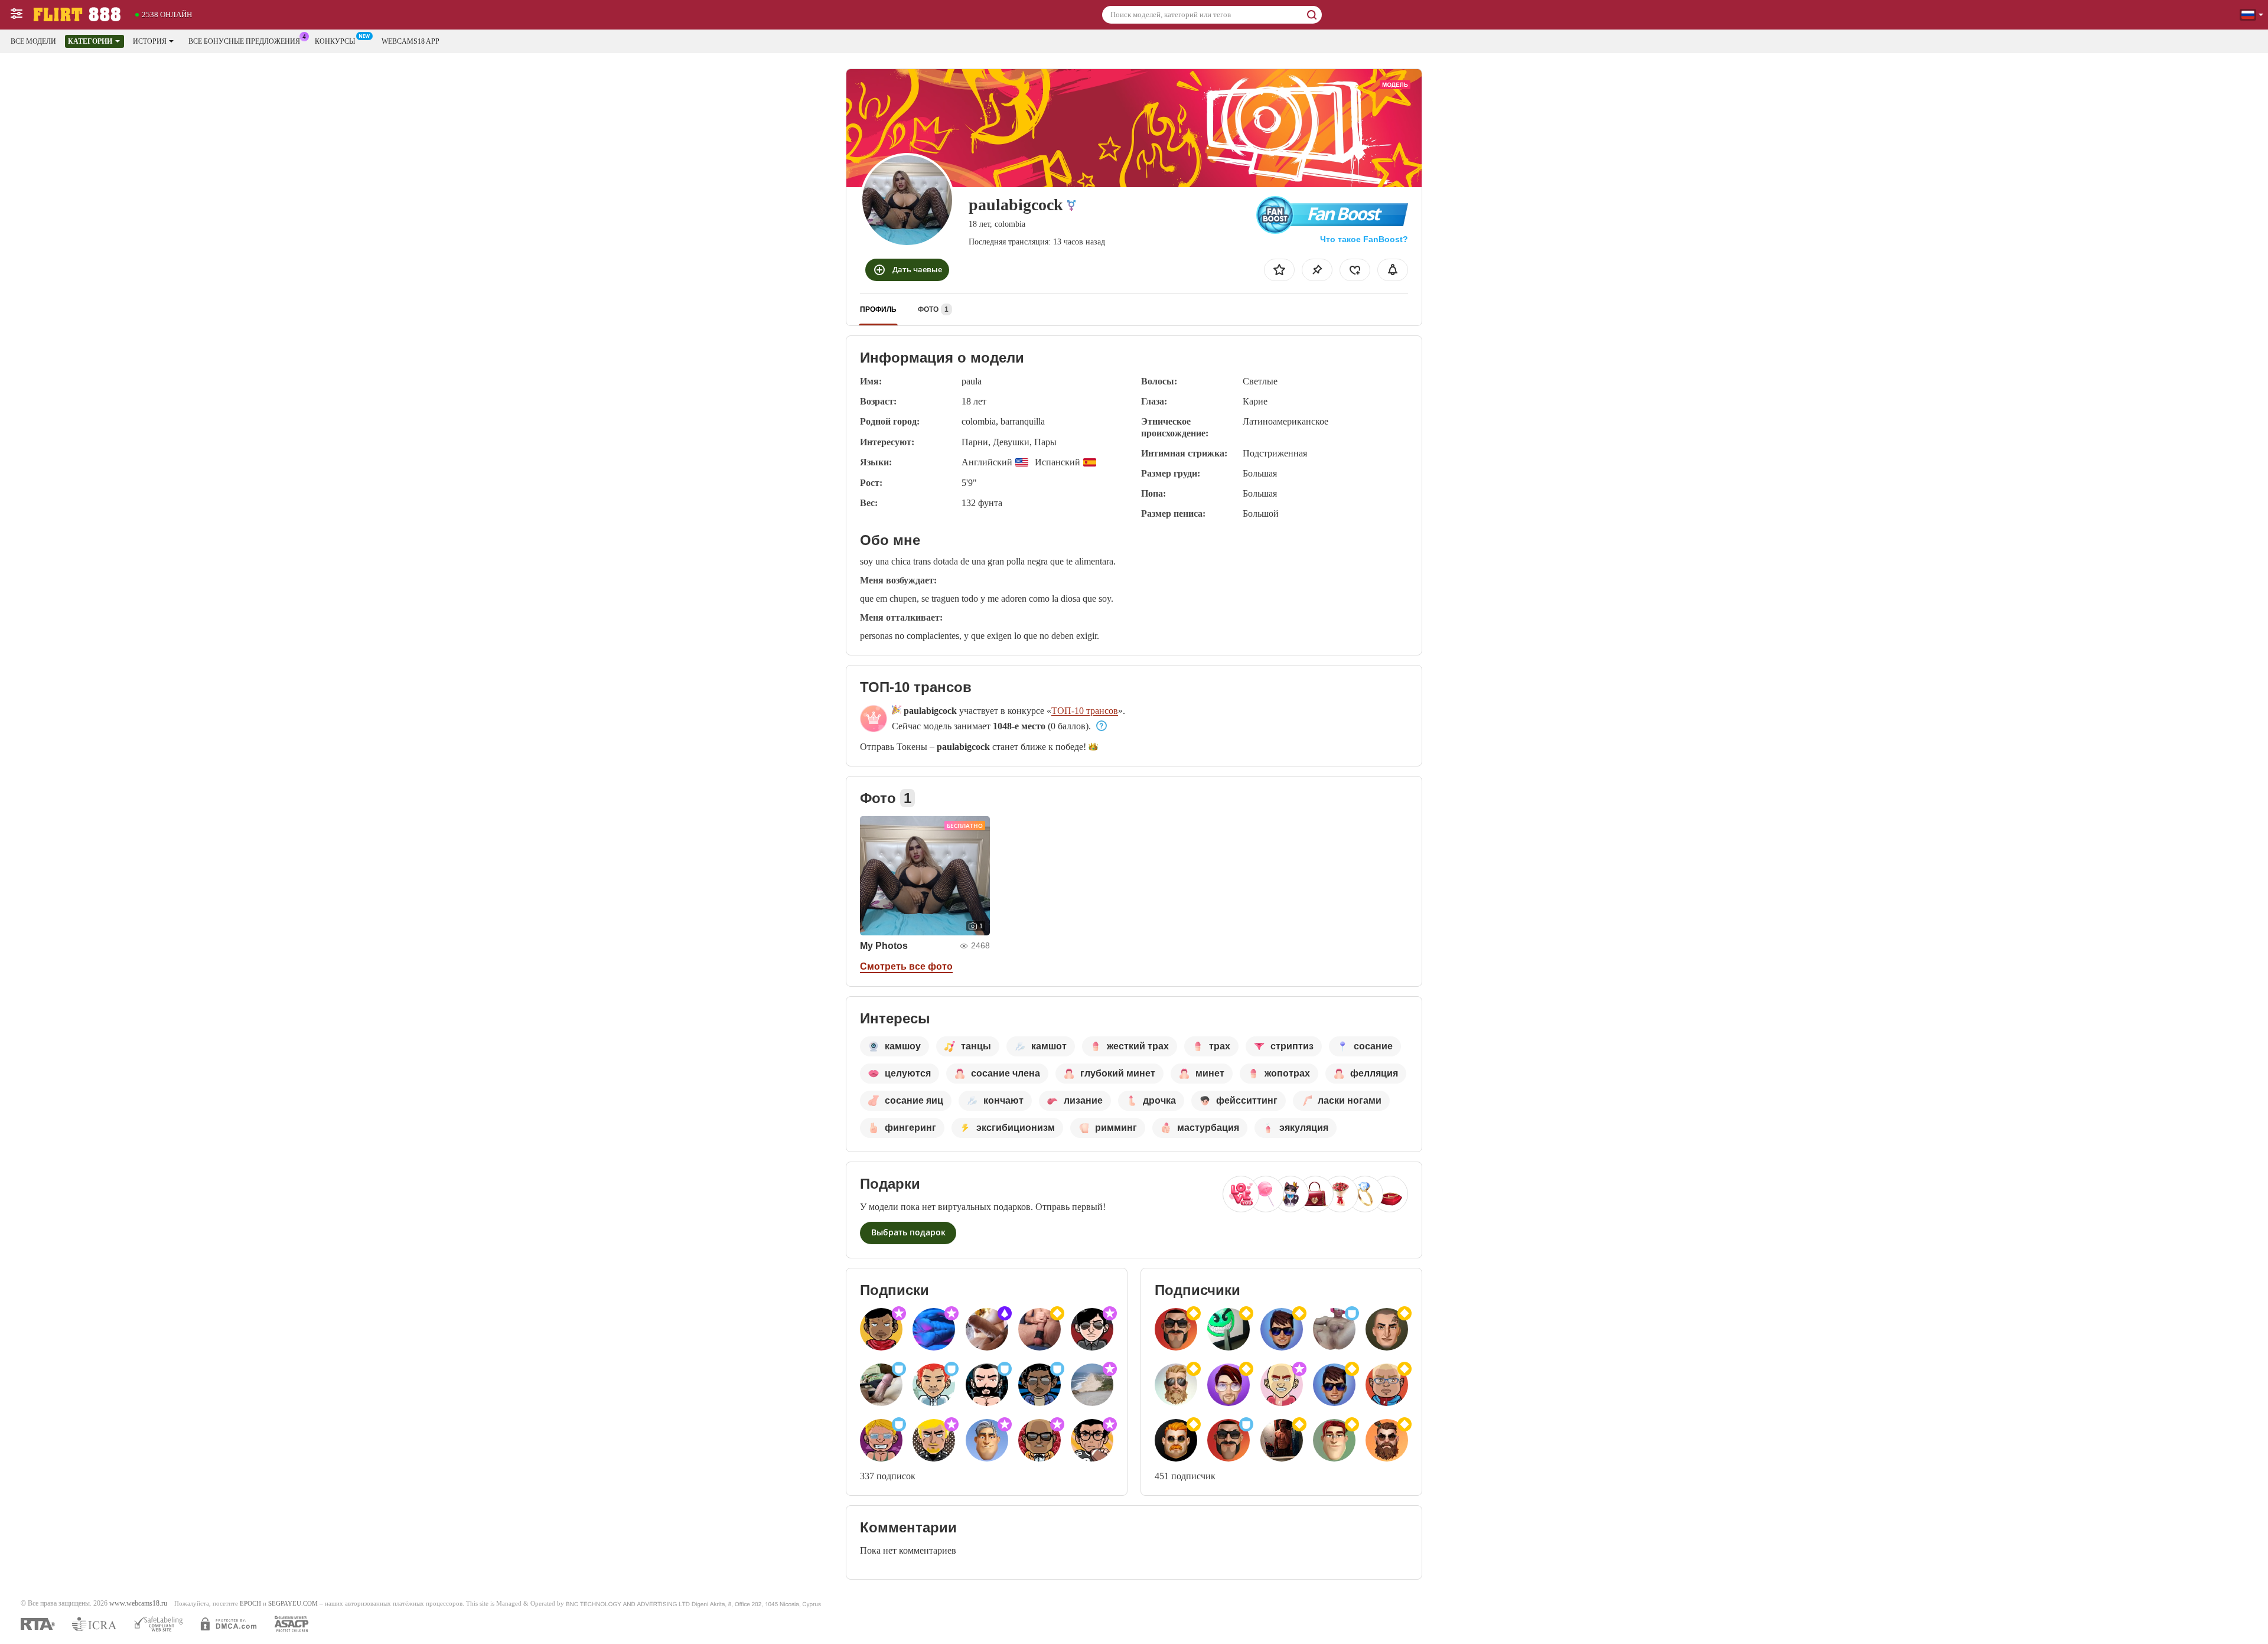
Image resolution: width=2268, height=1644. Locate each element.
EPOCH (250, 1604)
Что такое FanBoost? (1364, 239)
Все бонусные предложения (244, 41)
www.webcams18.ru (138, 1604)
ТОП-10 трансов (1085, 711)
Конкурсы (335, 41)
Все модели (33, 41)
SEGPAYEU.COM (293, 1604)
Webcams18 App (410, 41)
